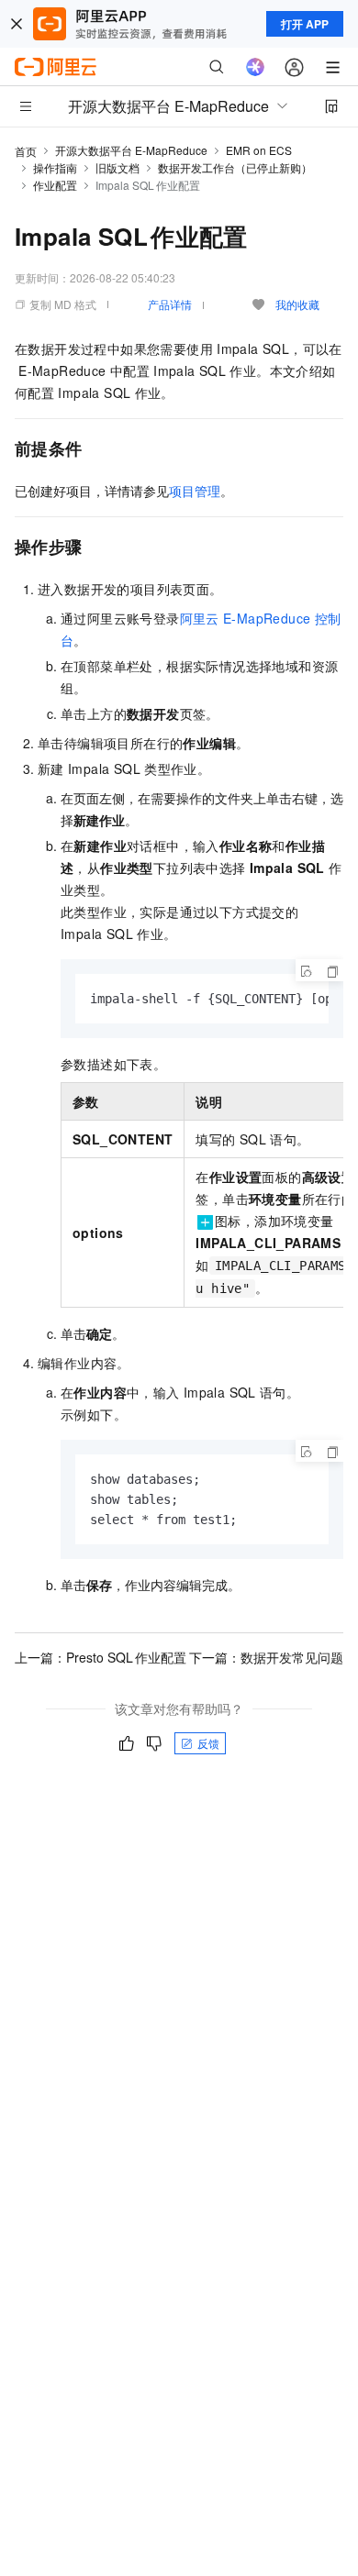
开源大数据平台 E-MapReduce (131, 150)
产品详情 (170, 304)
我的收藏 (297, 304)
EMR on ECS (259, 150)
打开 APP (305, 24)
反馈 (208, 1743)
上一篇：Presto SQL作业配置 (101, 1657)
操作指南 (55, 167)
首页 (26, 151)
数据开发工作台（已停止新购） (235, 167)
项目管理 (195, 491)
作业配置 (55, 185)
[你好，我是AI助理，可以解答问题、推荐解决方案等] (255, 67)
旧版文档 (117, 167)
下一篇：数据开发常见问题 (266, 1657)
